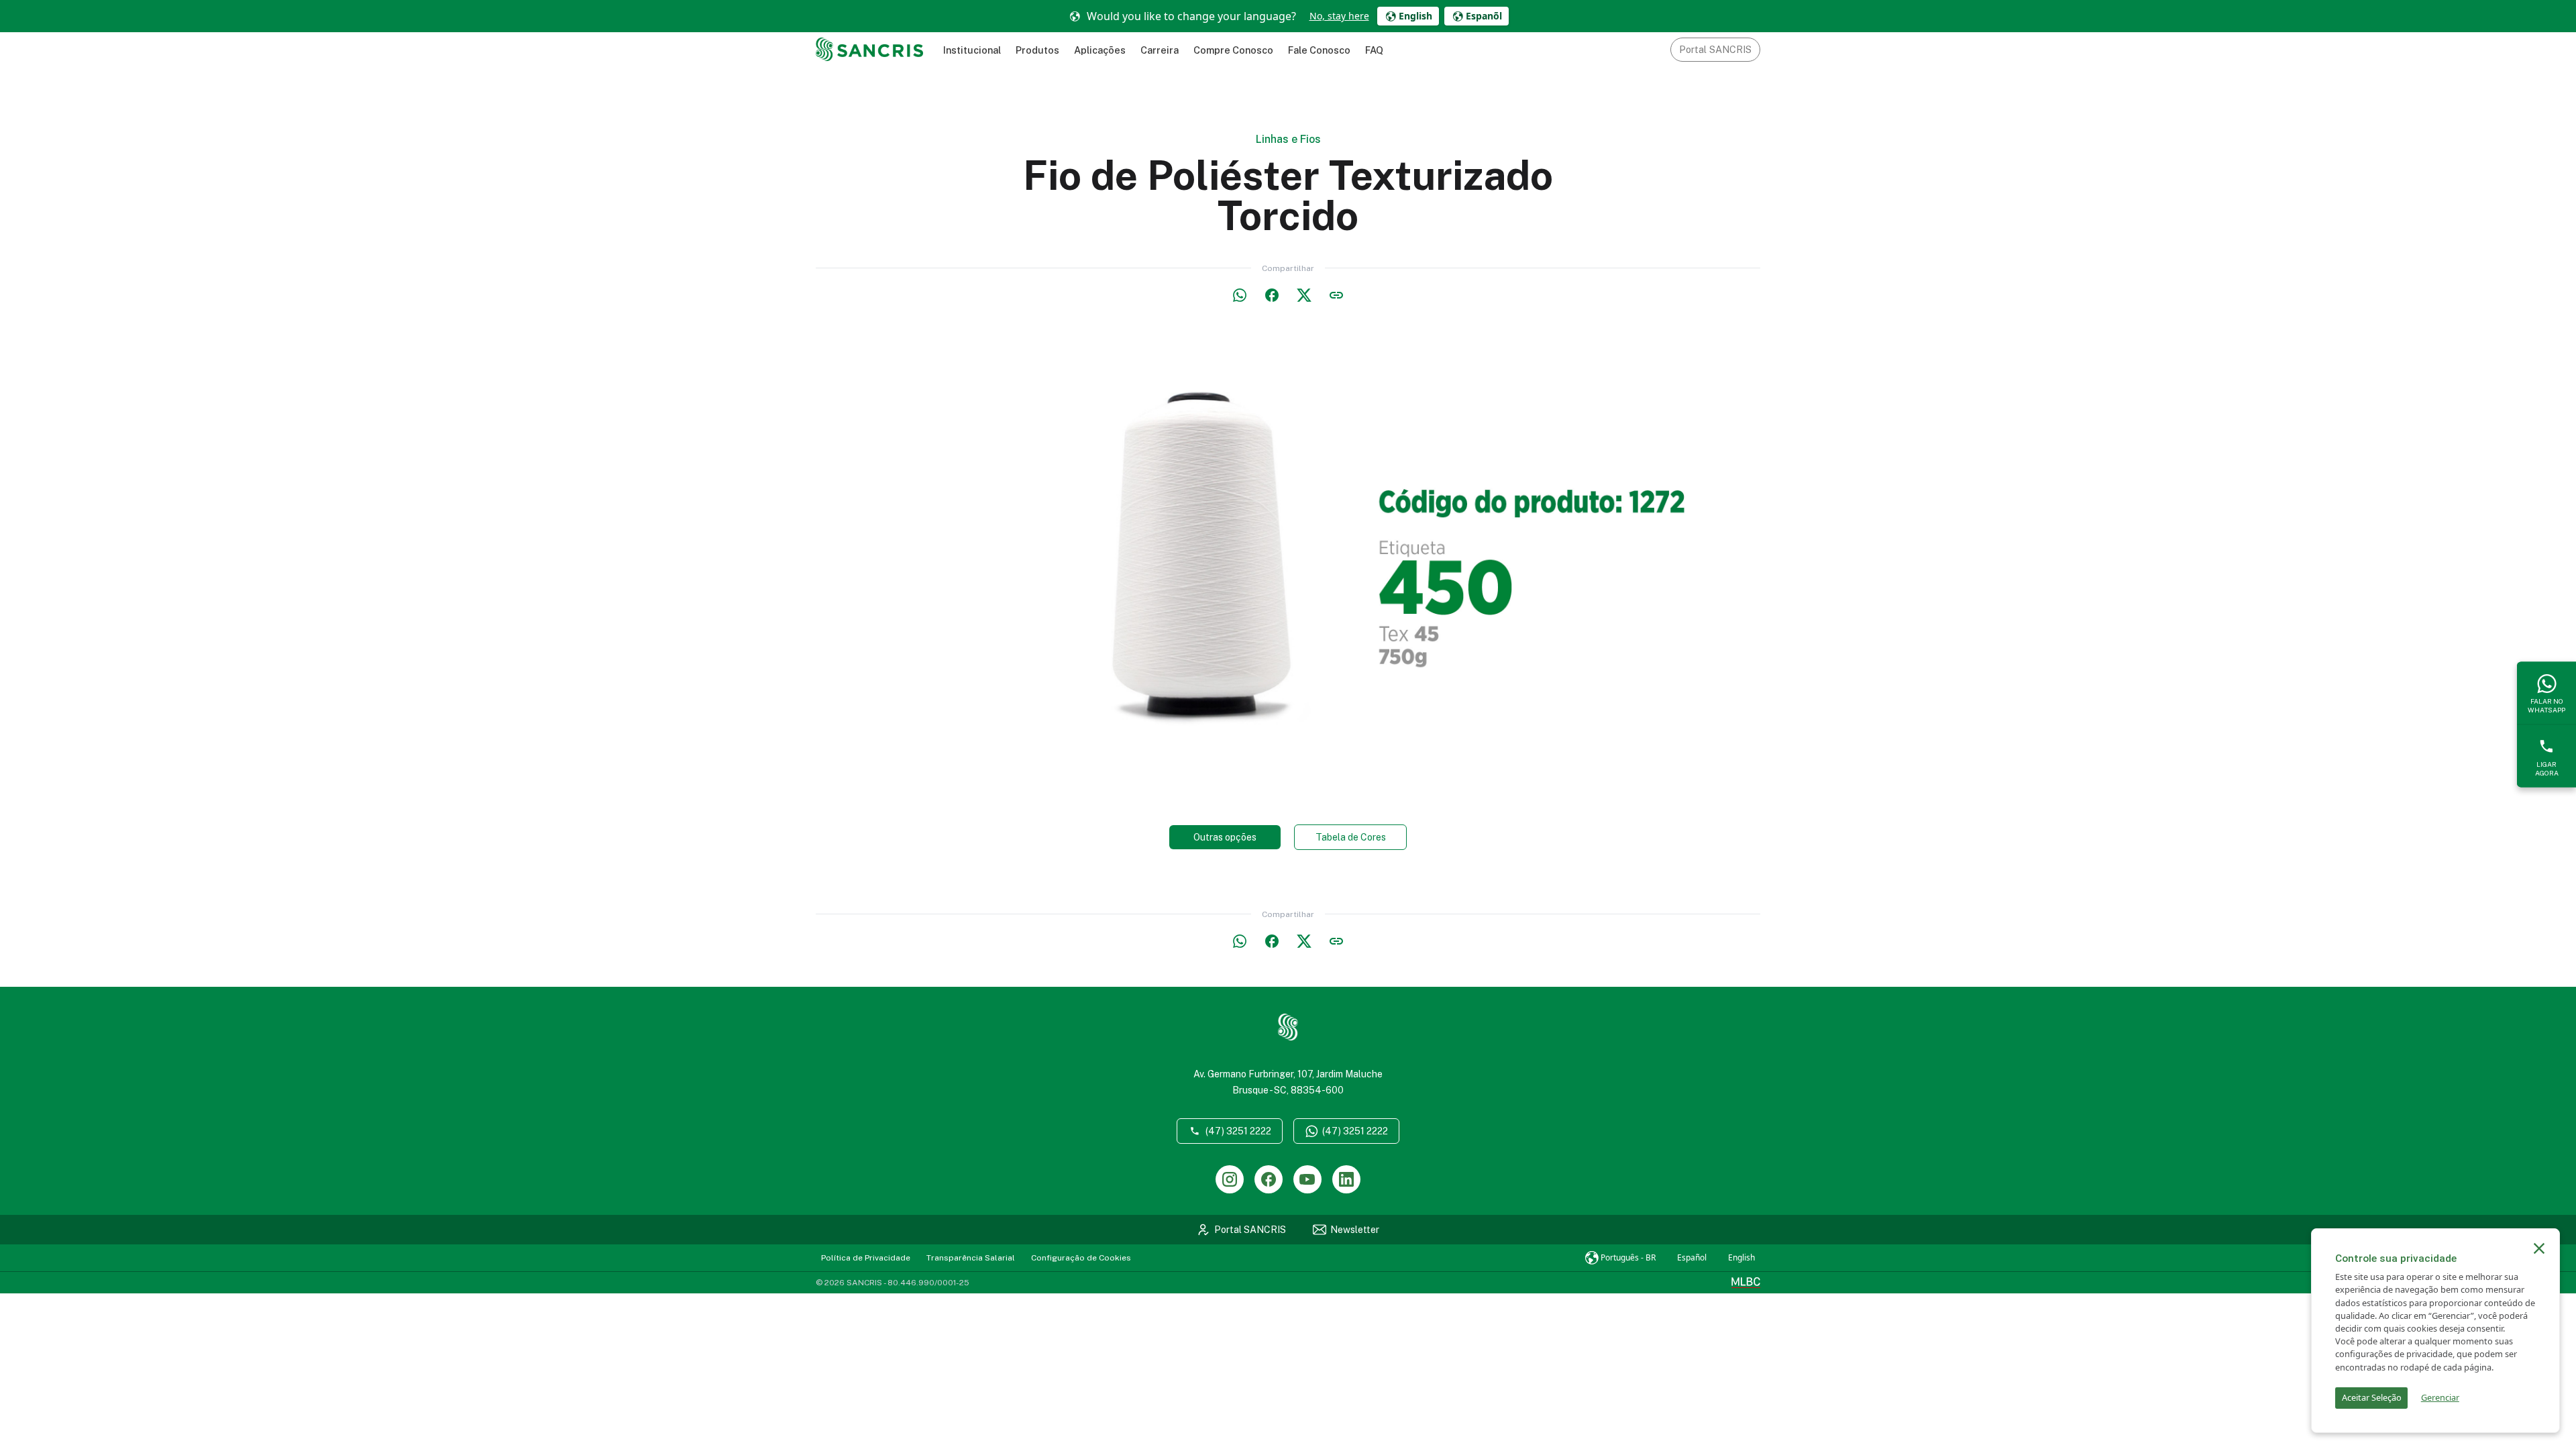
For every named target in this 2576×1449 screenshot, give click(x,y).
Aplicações (1100, 50)
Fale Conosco (1319, 50)
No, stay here (1339, 16)
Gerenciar (2440, 1397)
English (1741, 1257)
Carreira (1160, 50)
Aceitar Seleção (2372, 1397)
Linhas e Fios (1288, 139)
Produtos (1037, 50)
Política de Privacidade (866, 1258)
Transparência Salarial (971, 1258)
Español (1692, 1257)
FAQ (1374, 50)
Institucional (972, 50)
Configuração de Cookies (1081, 1258)
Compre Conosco (1233, 50)
